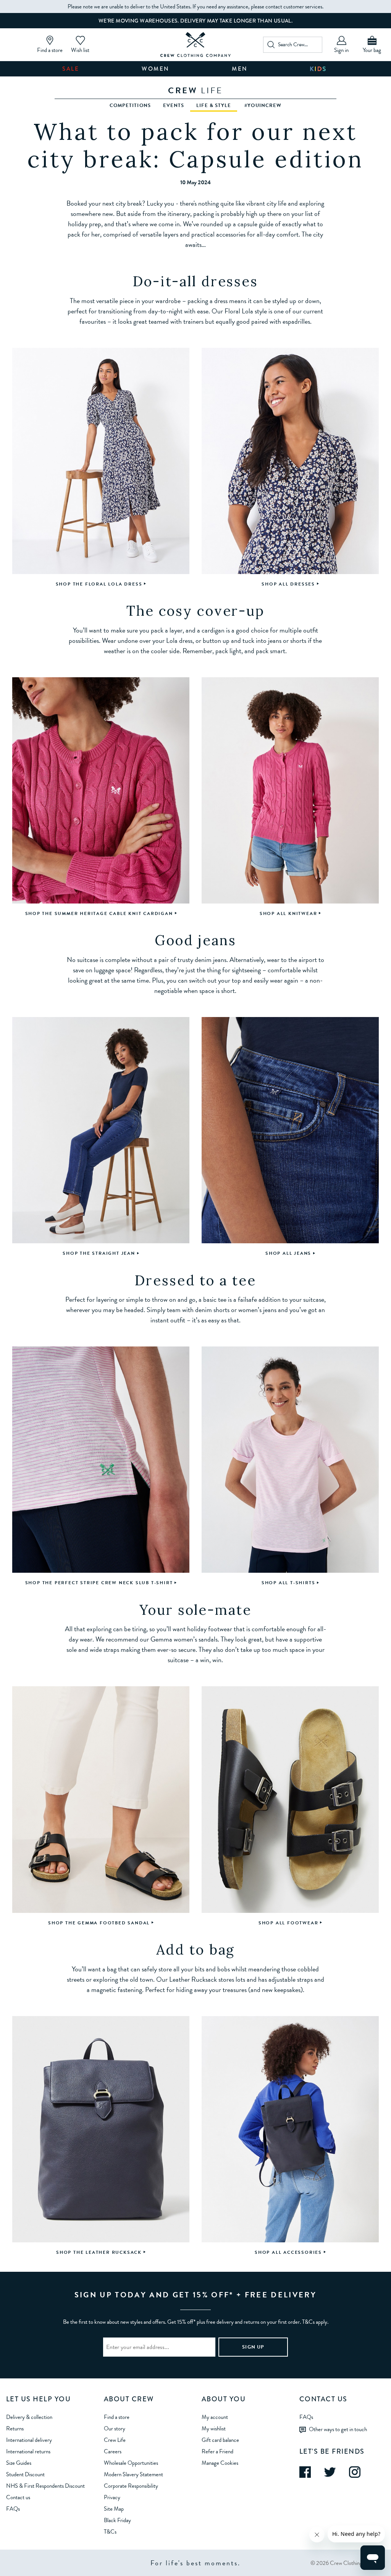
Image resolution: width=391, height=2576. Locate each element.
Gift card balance (220, 2440)
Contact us (18, 2497)
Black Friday (117, 2520)
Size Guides (19, 2463)
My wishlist (214, 2428)
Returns (15, 2428)
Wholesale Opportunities (131, 2463)
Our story (115, 2428)
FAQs (13, 2509)
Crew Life (115, 2440)
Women (156, 69)
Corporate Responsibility (131, 2486)
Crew (195, 90)
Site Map (114, 2509)
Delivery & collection (29, 2417)
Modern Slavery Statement (133, 2474)
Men (240, 69)
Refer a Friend (217, 2451)
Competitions (130, 105)
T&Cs (110, 2532)
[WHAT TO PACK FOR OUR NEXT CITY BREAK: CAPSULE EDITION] (196, 45)
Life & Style (214, 105)
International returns (28, 2451)
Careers (113, 2451)
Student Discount (25, 2474)
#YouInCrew (263, 105)
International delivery (29, 2440)
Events (174, 105)
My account (215, 2417)
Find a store (117, 2417)
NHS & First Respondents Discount (45, 2486)
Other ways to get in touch (338, 2429)
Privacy (112, 2497)
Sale (71, 69)
